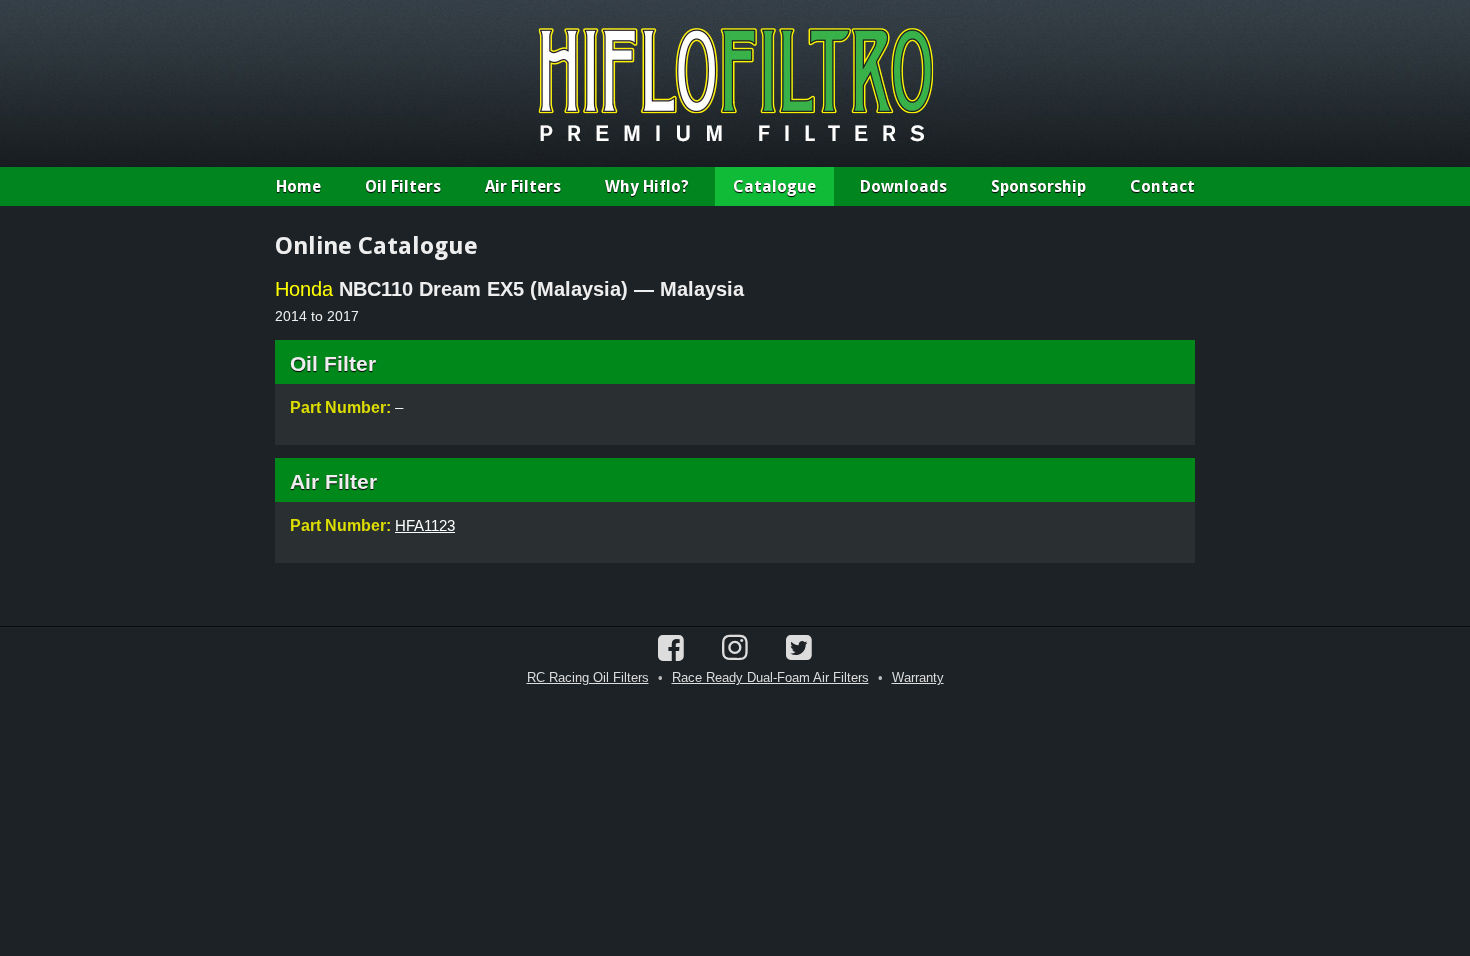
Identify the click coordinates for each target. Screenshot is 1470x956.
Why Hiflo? (647, 186)
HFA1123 (425, 525)
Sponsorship (1038, 186)
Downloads (903, 186)
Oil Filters (403, 186)
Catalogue (774, 186)
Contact (1162, 186)
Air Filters (523, 186)
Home (298, 186)
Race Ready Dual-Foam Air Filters (770, 677)
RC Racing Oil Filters (588, 677)
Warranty (918, 677)
